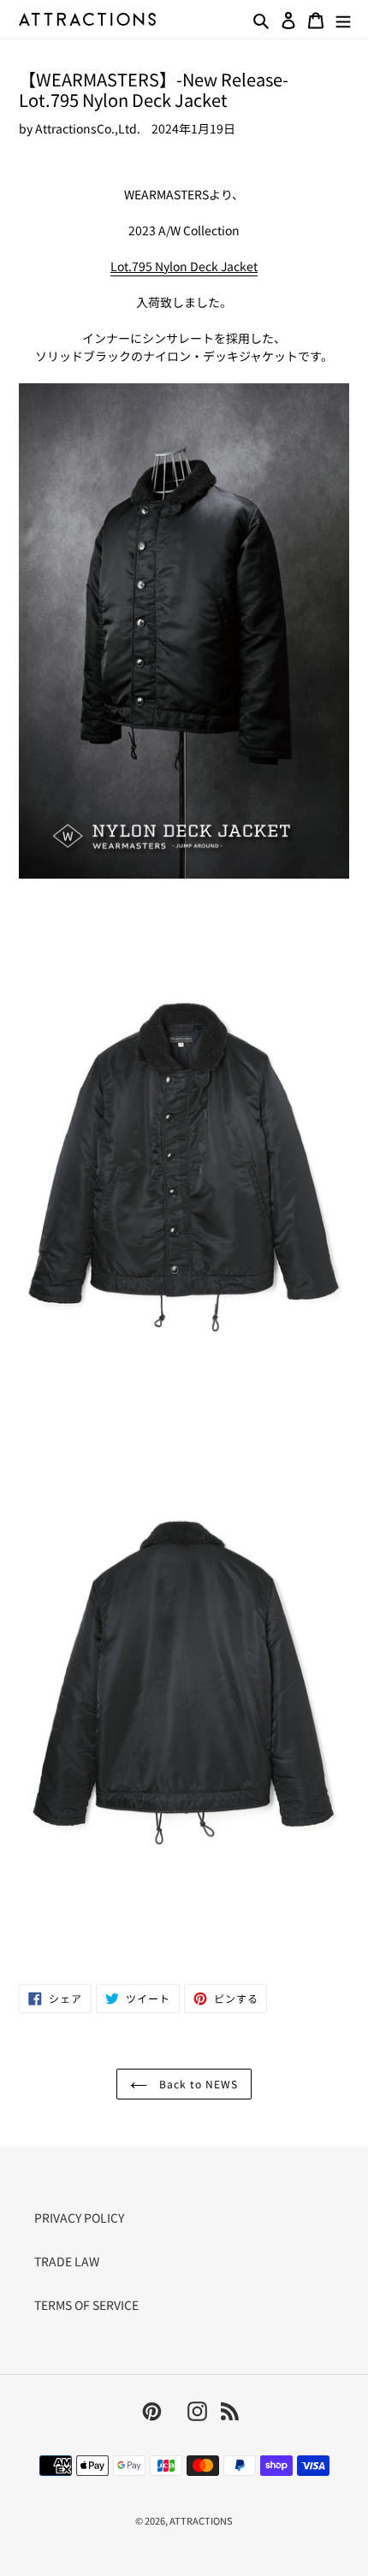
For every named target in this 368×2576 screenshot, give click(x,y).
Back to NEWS (196, 2084)
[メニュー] (343, 19)
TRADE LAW (67, 2261)
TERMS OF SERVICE (86, 2305)
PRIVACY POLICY (79, 2218)
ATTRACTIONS (201, 2520)
